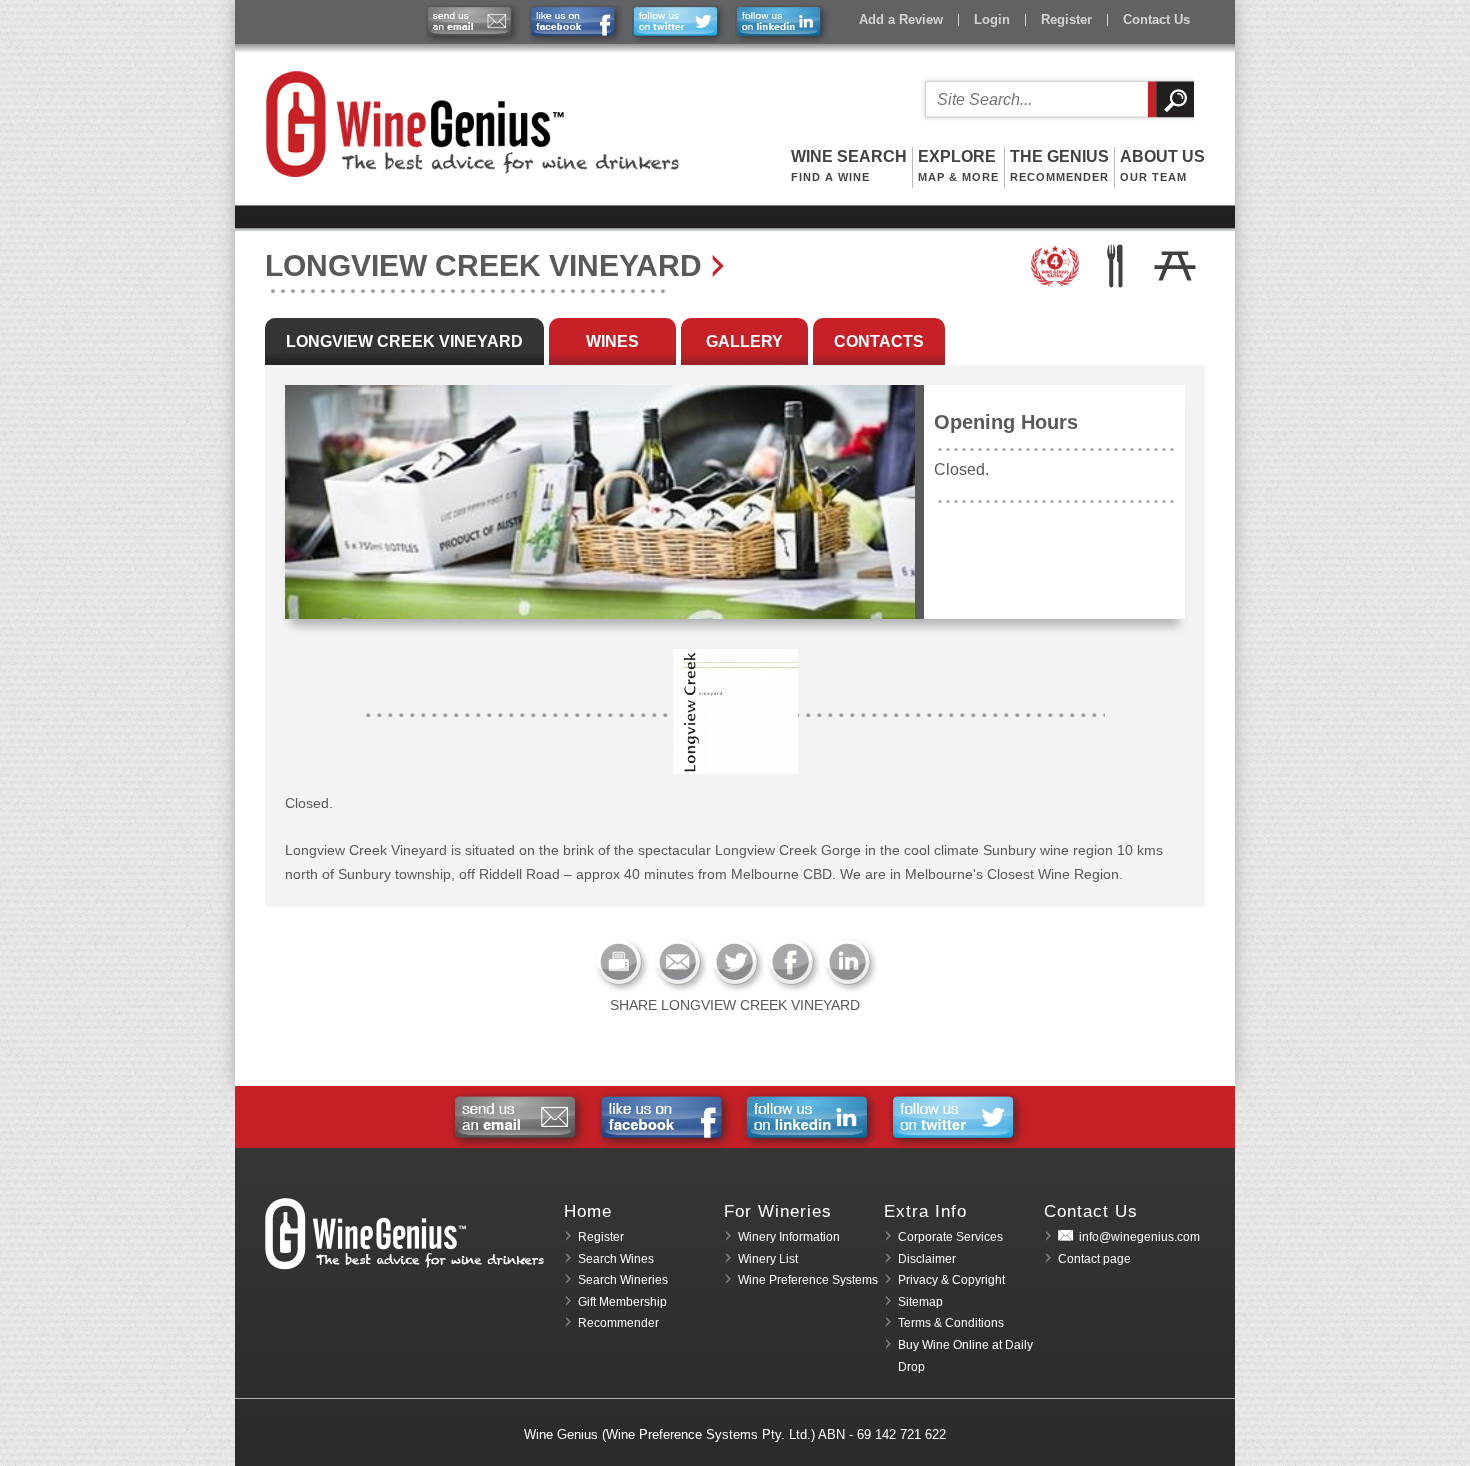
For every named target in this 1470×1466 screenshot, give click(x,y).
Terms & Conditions (951, 1323)
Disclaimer (927, 1259)
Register (1066, 19)
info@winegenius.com (1139, 1237)
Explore (958, 165)
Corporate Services (950, 1237)
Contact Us (1156, 19)
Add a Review (901, 19)
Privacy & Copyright (951, 1280)
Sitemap (920, 1302)
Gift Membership (622, 1302)
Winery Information (789, 1237)
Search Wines (616, 1259)
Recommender (618, 1323)
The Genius (1059, 165)
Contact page (1094, 1259)
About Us (1162, 165)
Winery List (768, 1259)
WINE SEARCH (849, 165)
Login (992, 19)
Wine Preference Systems (808, 1280)
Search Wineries (623, 1280)
